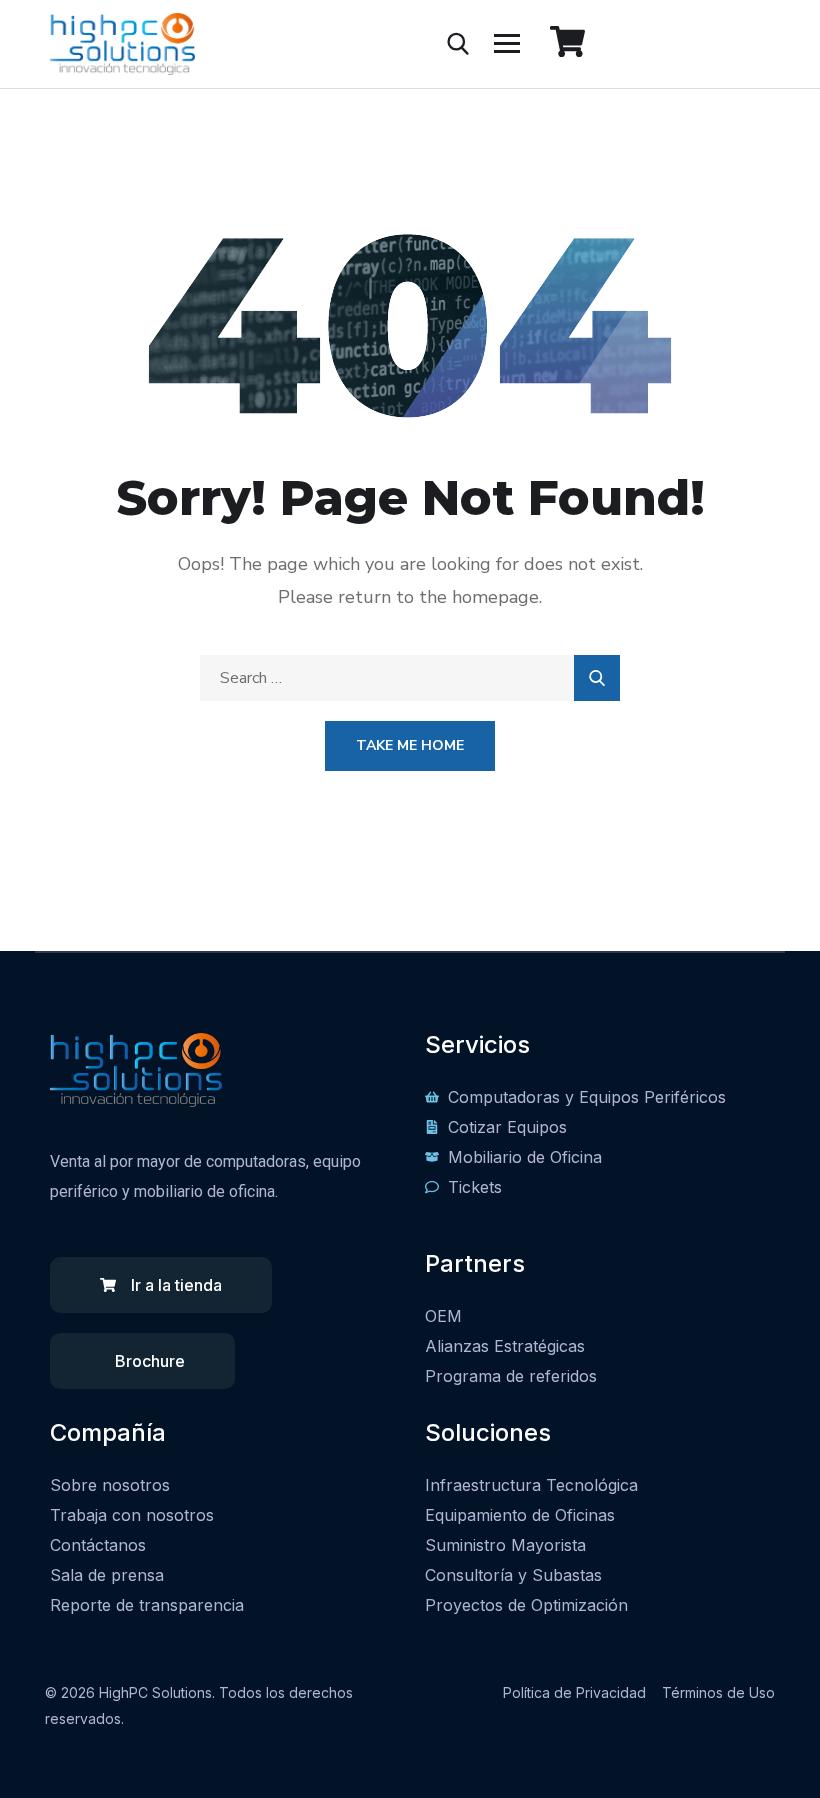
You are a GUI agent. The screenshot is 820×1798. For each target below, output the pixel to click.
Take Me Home (410, 745)
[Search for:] (410, 678)
